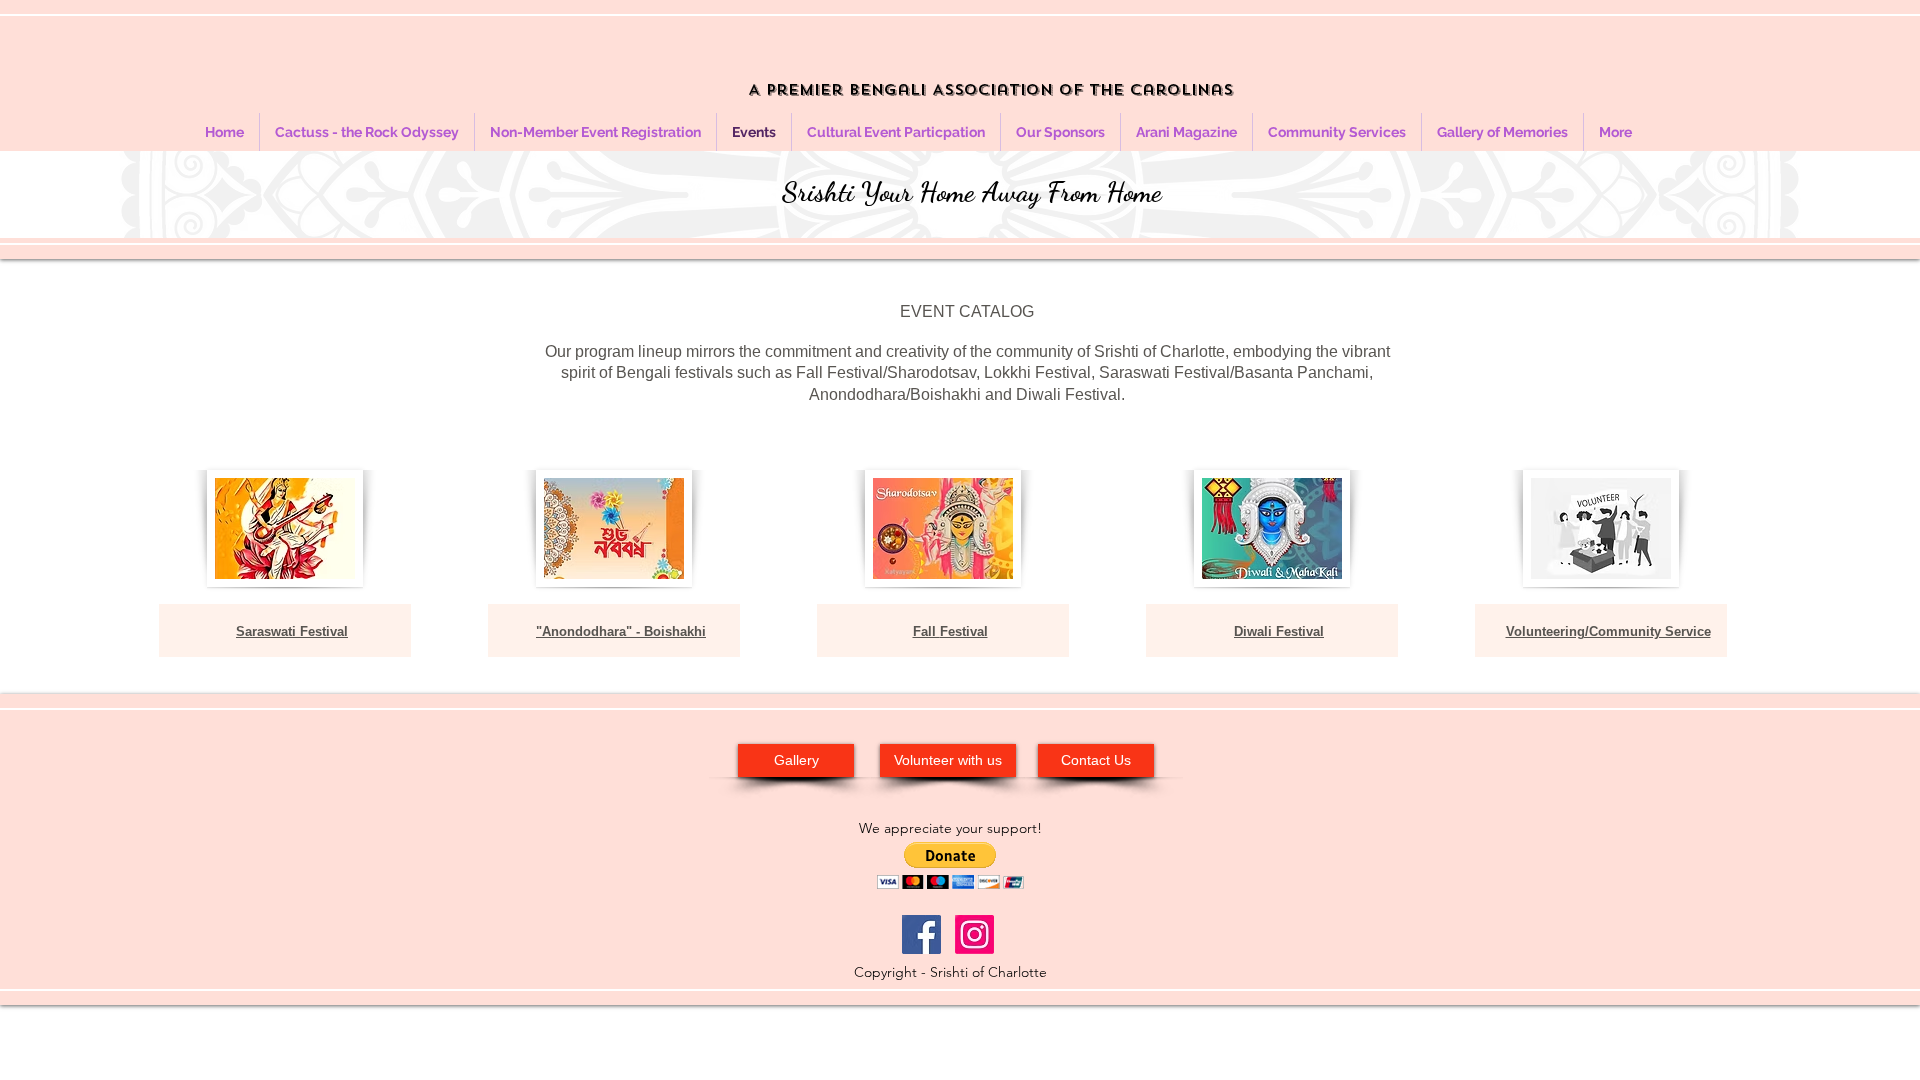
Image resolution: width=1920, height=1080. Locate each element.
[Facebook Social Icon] (921, 934)
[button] (950, 865)
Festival (964, 631)
